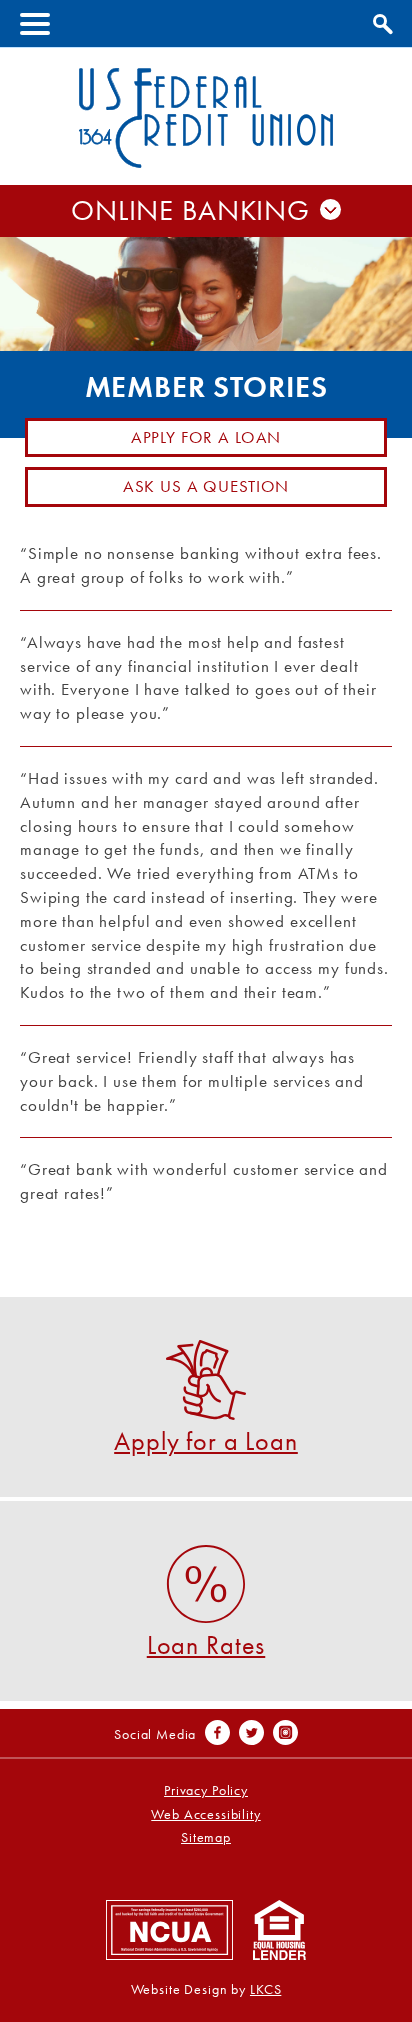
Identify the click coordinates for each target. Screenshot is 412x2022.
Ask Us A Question (206, 486)
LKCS (265, 1989)
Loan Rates (206, 1643)
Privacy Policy (206, 1790)
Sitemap (206, 1837)
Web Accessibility (205, 1814)
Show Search (380, 21)
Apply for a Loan (206, 437)
